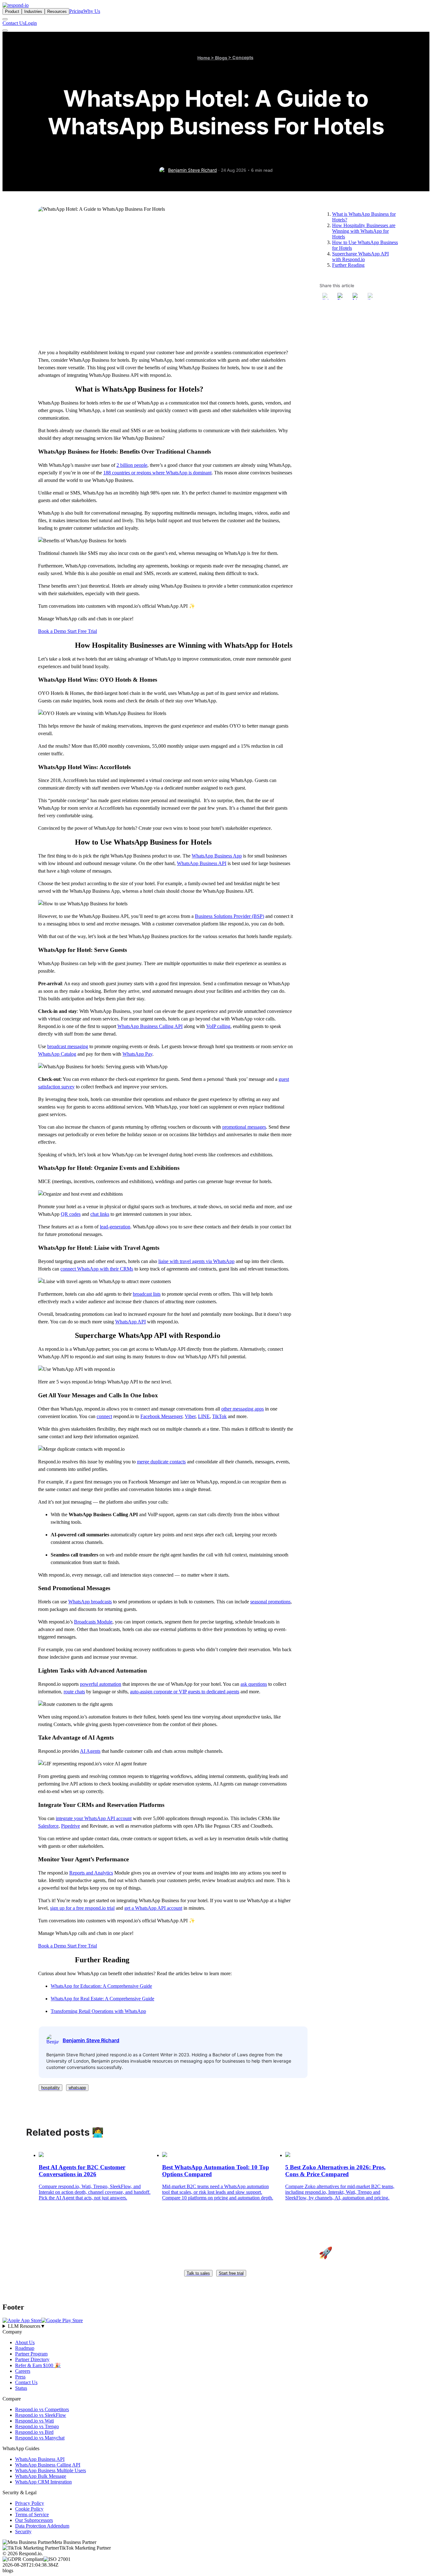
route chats (74, 1692)
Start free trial (231, 2273)
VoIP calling (218, 1026)
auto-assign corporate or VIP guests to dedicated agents (185, 1692)
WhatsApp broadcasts (90, 1602)
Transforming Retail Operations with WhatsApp (98, 2011)
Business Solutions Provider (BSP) (229, 916)
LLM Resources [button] (27, 2326)
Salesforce (48, 1826)
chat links (100, 1214)
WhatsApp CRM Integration (43, 2482)
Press (20, 2377)
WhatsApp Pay (137, 1054)
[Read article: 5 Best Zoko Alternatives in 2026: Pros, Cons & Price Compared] (288, 2155)
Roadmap (25, 2348)
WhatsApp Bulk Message (41, 2476)
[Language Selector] (5, 19)
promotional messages (244, 1127)
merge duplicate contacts (161, 1462)
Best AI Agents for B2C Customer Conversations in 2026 (82, 2171)
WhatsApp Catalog (57, 1054)
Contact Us (14, 23)
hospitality (51, 2088)
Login (31, 23)
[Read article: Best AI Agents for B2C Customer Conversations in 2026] (41, 2155)
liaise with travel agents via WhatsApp (196, 1261)
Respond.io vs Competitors (42, 2409)
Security (23, 2531)
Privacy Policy (30, 2503)
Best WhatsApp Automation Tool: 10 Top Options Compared (216, 2171)
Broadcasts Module (93, 1622)
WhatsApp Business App (217, 856)
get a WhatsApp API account (153, 1908)
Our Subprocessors (34, 2520)
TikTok (219, 1416)
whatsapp (77, 2088)
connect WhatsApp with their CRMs (97, 1269)
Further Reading (348, 265)
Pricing (76, 11)
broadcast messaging (68, 1046)
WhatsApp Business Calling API (150, 1026)
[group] (215, 2326)
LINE (204, 1416)
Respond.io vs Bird (34, 2432)
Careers (23, 2371)
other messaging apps (243, 1409)
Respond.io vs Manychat (40, 2438)
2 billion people (132, 465)
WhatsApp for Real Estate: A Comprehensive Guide (102, 1999)
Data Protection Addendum (42, 2526)
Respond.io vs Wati (34, 2421)
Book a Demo (53, 631)
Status (21, 2388)
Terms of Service (32, 2515)
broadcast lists (147, 1294)
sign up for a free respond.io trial (82, 1908)
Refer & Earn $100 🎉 (38, 2365)
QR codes (71, 1214)
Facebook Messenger (161, 1416)
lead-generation (115, 1227)
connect (104, 1416)
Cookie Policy (29, 2509)
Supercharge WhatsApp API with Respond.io (360, 257)
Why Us (92, 11)
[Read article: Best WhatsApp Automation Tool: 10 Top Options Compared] (165, 2155)
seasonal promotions (270, 1602)
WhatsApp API (130, 1322)
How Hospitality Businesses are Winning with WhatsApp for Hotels (364, 231)
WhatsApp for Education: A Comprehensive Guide (101, 1986)
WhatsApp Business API (202, 863)
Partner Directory (32, 2359)
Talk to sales (198, 2273)
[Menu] (5, 31)
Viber (190, 1416)
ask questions (254, 1684)
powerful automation (101, 1684)
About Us (25, 2342)
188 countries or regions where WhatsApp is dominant (157, 473)
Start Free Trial (82, 631)
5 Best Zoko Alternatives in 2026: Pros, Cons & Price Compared (335, 2171)
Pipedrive (71, 1826)
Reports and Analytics (91, 1873)
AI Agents (90, 1751)
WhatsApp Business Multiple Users (51, 2470)
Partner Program (31, 2354)
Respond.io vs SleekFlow (41, 2415)
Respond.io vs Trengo (37, 2426)
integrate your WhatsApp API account (94, 1818)
